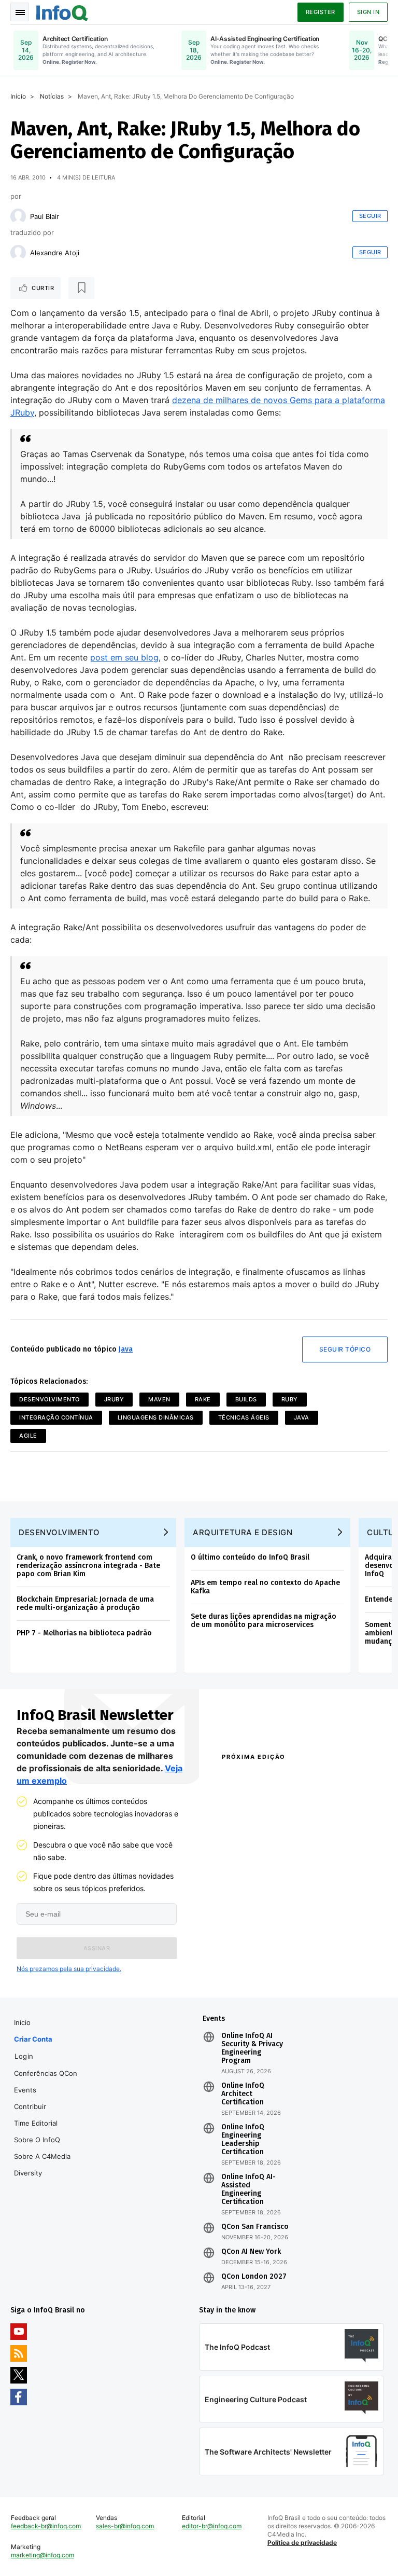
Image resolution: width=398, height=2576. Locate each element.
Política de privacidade (302, 2543)
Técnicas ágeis (244, 1417)
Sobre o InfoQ (37, 2140)
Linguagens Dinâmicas (156, 1417)
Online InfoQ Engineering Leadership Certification (243, 2140)
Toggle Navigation (20, 12)
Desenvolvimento (49, 1399)
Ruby (290, 1399)
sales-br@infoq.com (125, 2526)
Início (18, 96)
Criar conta (33, 2039)
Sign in (368, 12)
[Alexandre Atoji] (18, 253)
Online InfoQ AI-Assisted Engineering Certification (248, 2189)
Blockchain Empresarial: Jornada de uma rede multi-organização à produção (85, 1603)
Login (24, 2056)
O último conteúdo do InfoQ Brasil (250, 1557)
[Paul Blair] (18, 216)
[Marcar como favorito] (81, 288)
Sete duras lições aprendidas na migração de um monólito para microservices (264, 1621)
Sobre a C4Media (42, 2156)
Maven (159, 1399)
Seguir (370, 216)
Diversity (28, 2173)
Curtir (43, 288)
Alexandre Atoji (55, 253)
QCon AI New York (251, 2252)
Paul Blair (45, 216)
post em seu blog (124, 657)
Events (25, 2090)
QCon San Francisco (255, 2227)
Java (126, 1349)
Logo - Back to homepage (62, 11)
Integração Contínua (56, 1417)
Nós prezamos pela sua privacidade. (69, 1969)
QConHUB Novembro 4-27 (256, 1945)
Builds (246, 1399)
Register (321, 12)
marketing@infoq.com (42, 2555)
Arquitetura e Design (243, 1532)
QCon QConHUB (281, 1779)
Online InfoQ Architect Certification (243, 2094)
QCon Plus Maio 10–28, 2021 (254, 1969)
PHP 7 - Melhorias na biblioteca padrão (84, 1633)
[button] (97, 1948)
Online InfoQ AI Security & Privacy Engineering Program (252, 2048)
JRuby (114, 1399)
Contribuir (30, 2106)
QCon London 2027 (254, 2277)
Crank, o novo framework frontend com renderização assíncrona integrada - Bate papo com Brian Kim (88, 1566)
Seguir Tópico (345, 1349)
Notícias (52, 96)
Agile (28, 1436)
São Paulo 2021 (324, 1940)
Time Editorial (36, 2123)
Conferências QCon (46, 2073)
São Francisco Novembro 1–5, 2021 (332, 1969)
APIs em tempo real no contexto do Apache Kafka (265, 1587)
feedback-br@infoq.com (46, 2526)
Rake (203, 1399)
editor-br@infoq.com (212, 2526)
